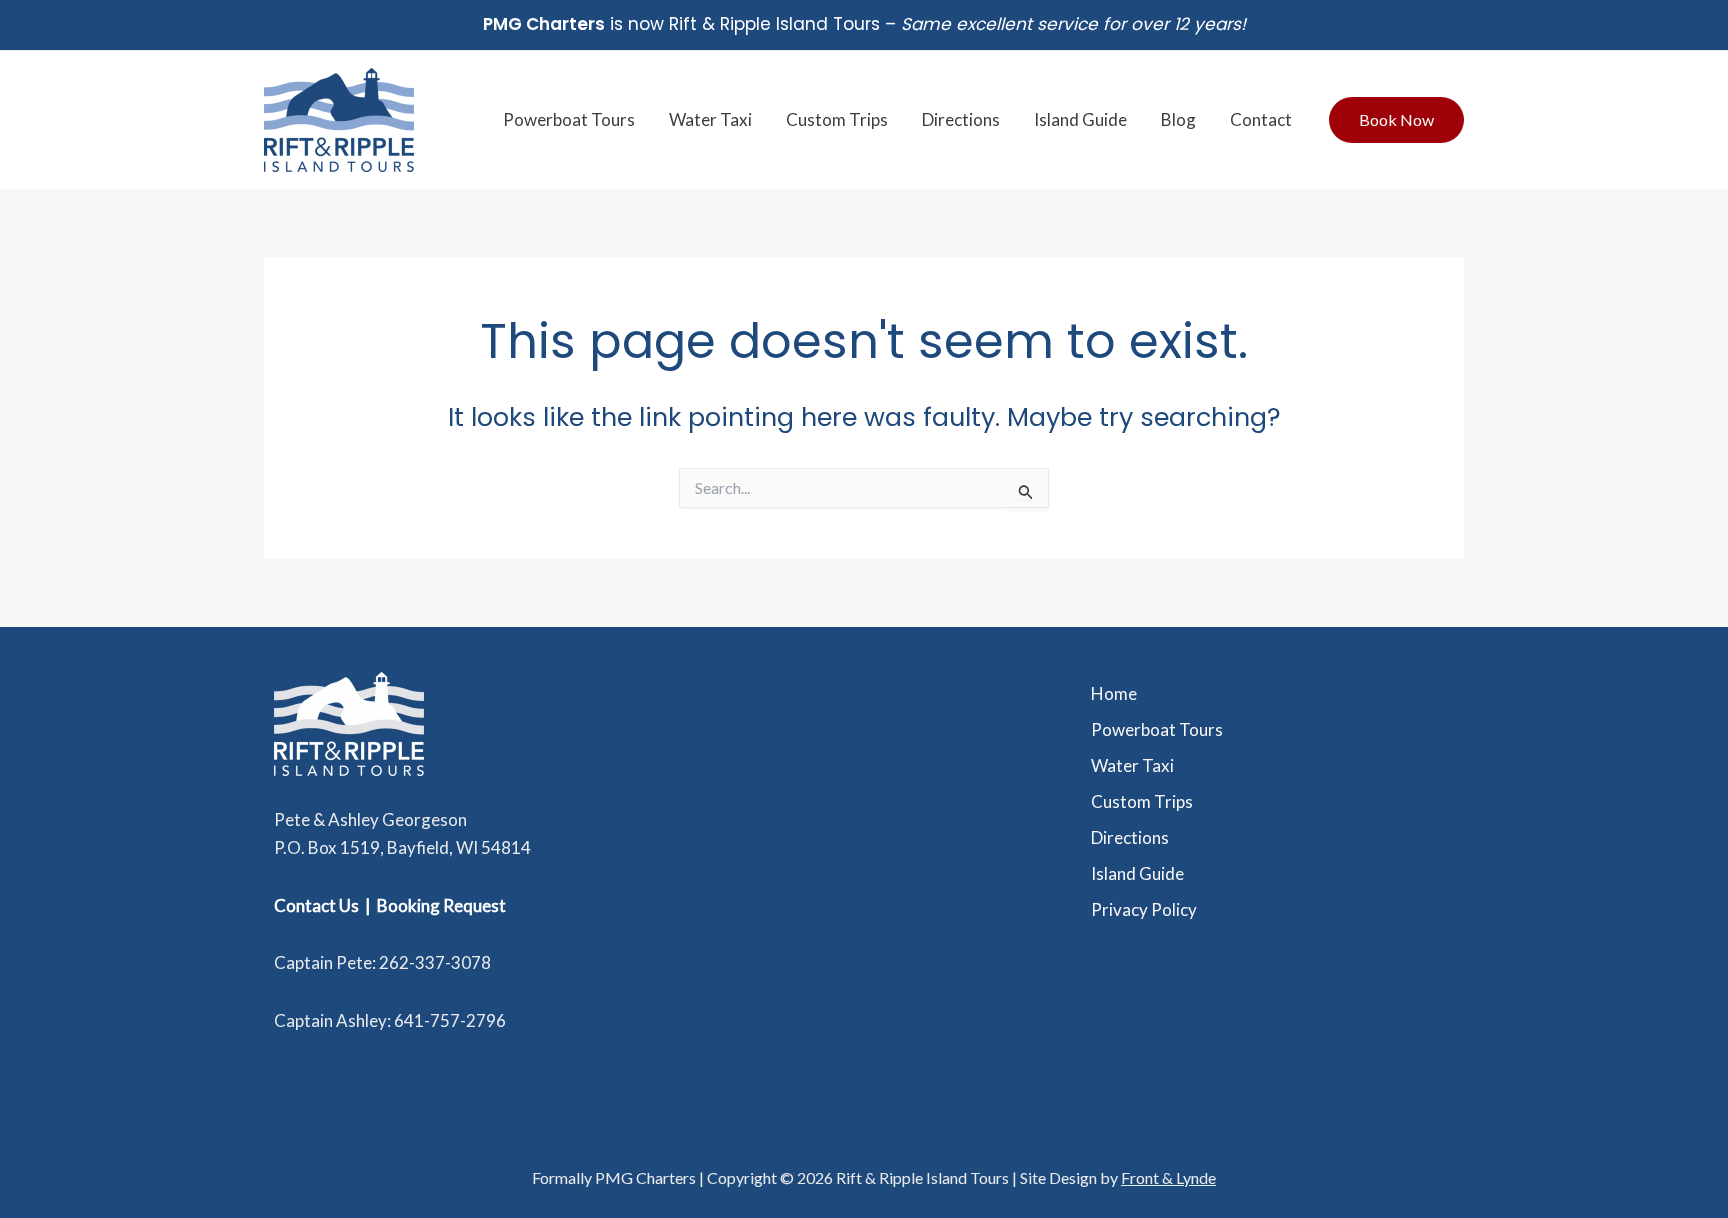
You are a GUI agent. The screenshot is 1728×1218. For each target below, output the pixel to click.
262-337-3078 (435, 962)
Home (1114, 693)
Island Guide (1080, 119)
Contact (1261, 119)
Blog (1178, 119)
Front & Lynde (1168, 1177)
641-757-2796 (450, 1020)
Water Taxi (710, 119)
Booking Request (441, 905)
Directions (961, 119)
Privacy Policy (1144, 909)
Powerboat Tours (569, 119)
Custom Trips (837, 119)
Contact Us (316, 905)
